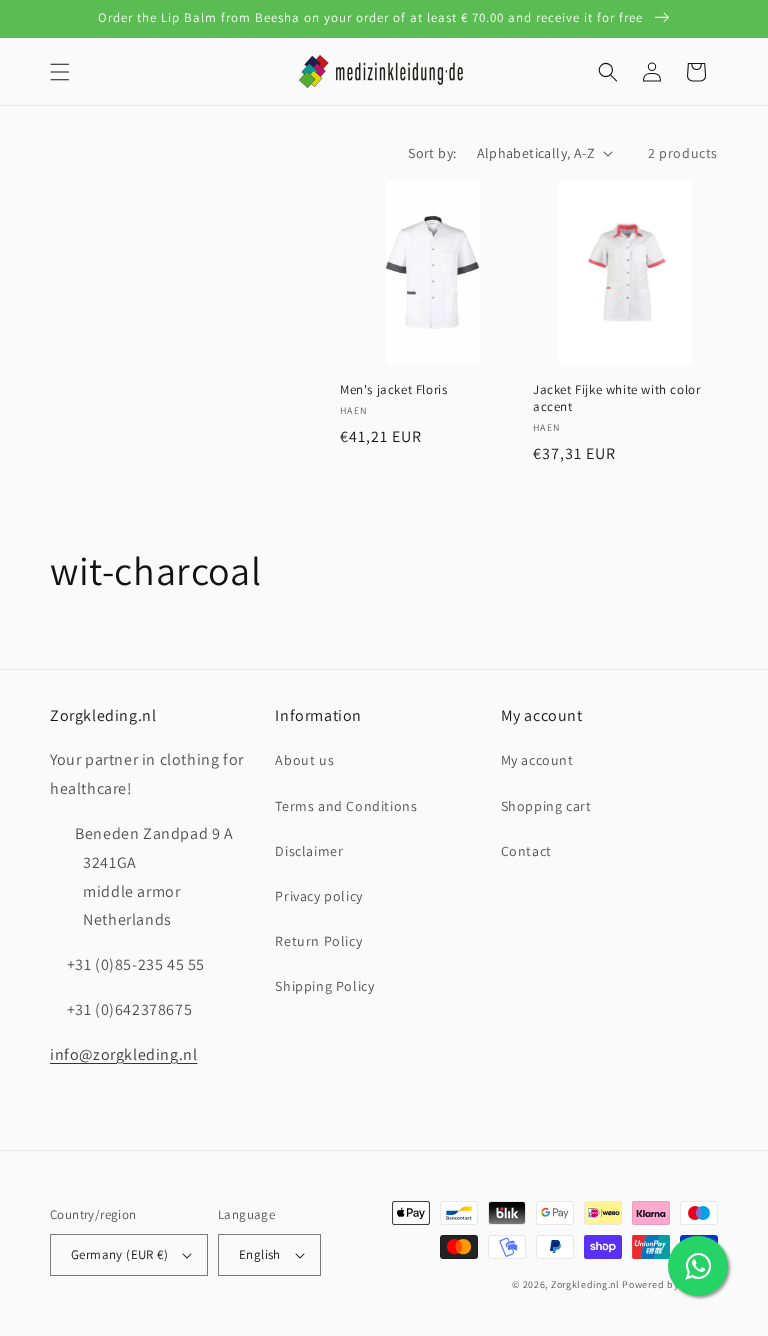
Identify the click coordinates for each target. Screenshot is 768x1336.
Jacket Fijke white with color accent (616, 398)
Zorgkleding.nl (585, 1284)
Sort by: (432, 153)
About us (304, 760)
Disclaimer (309, 851)
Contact (526, 851)
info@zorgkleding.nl (123, 1054)
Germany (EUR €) (119, 1254)
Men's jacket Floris (393, 390)
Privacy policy (318, 896)
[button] (60, 72)
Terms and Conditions (346, 806)
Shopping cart (546, 806)
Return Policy (318, 941)
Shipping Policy (324, 986)
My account (537, 760)
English (260, 1254)
